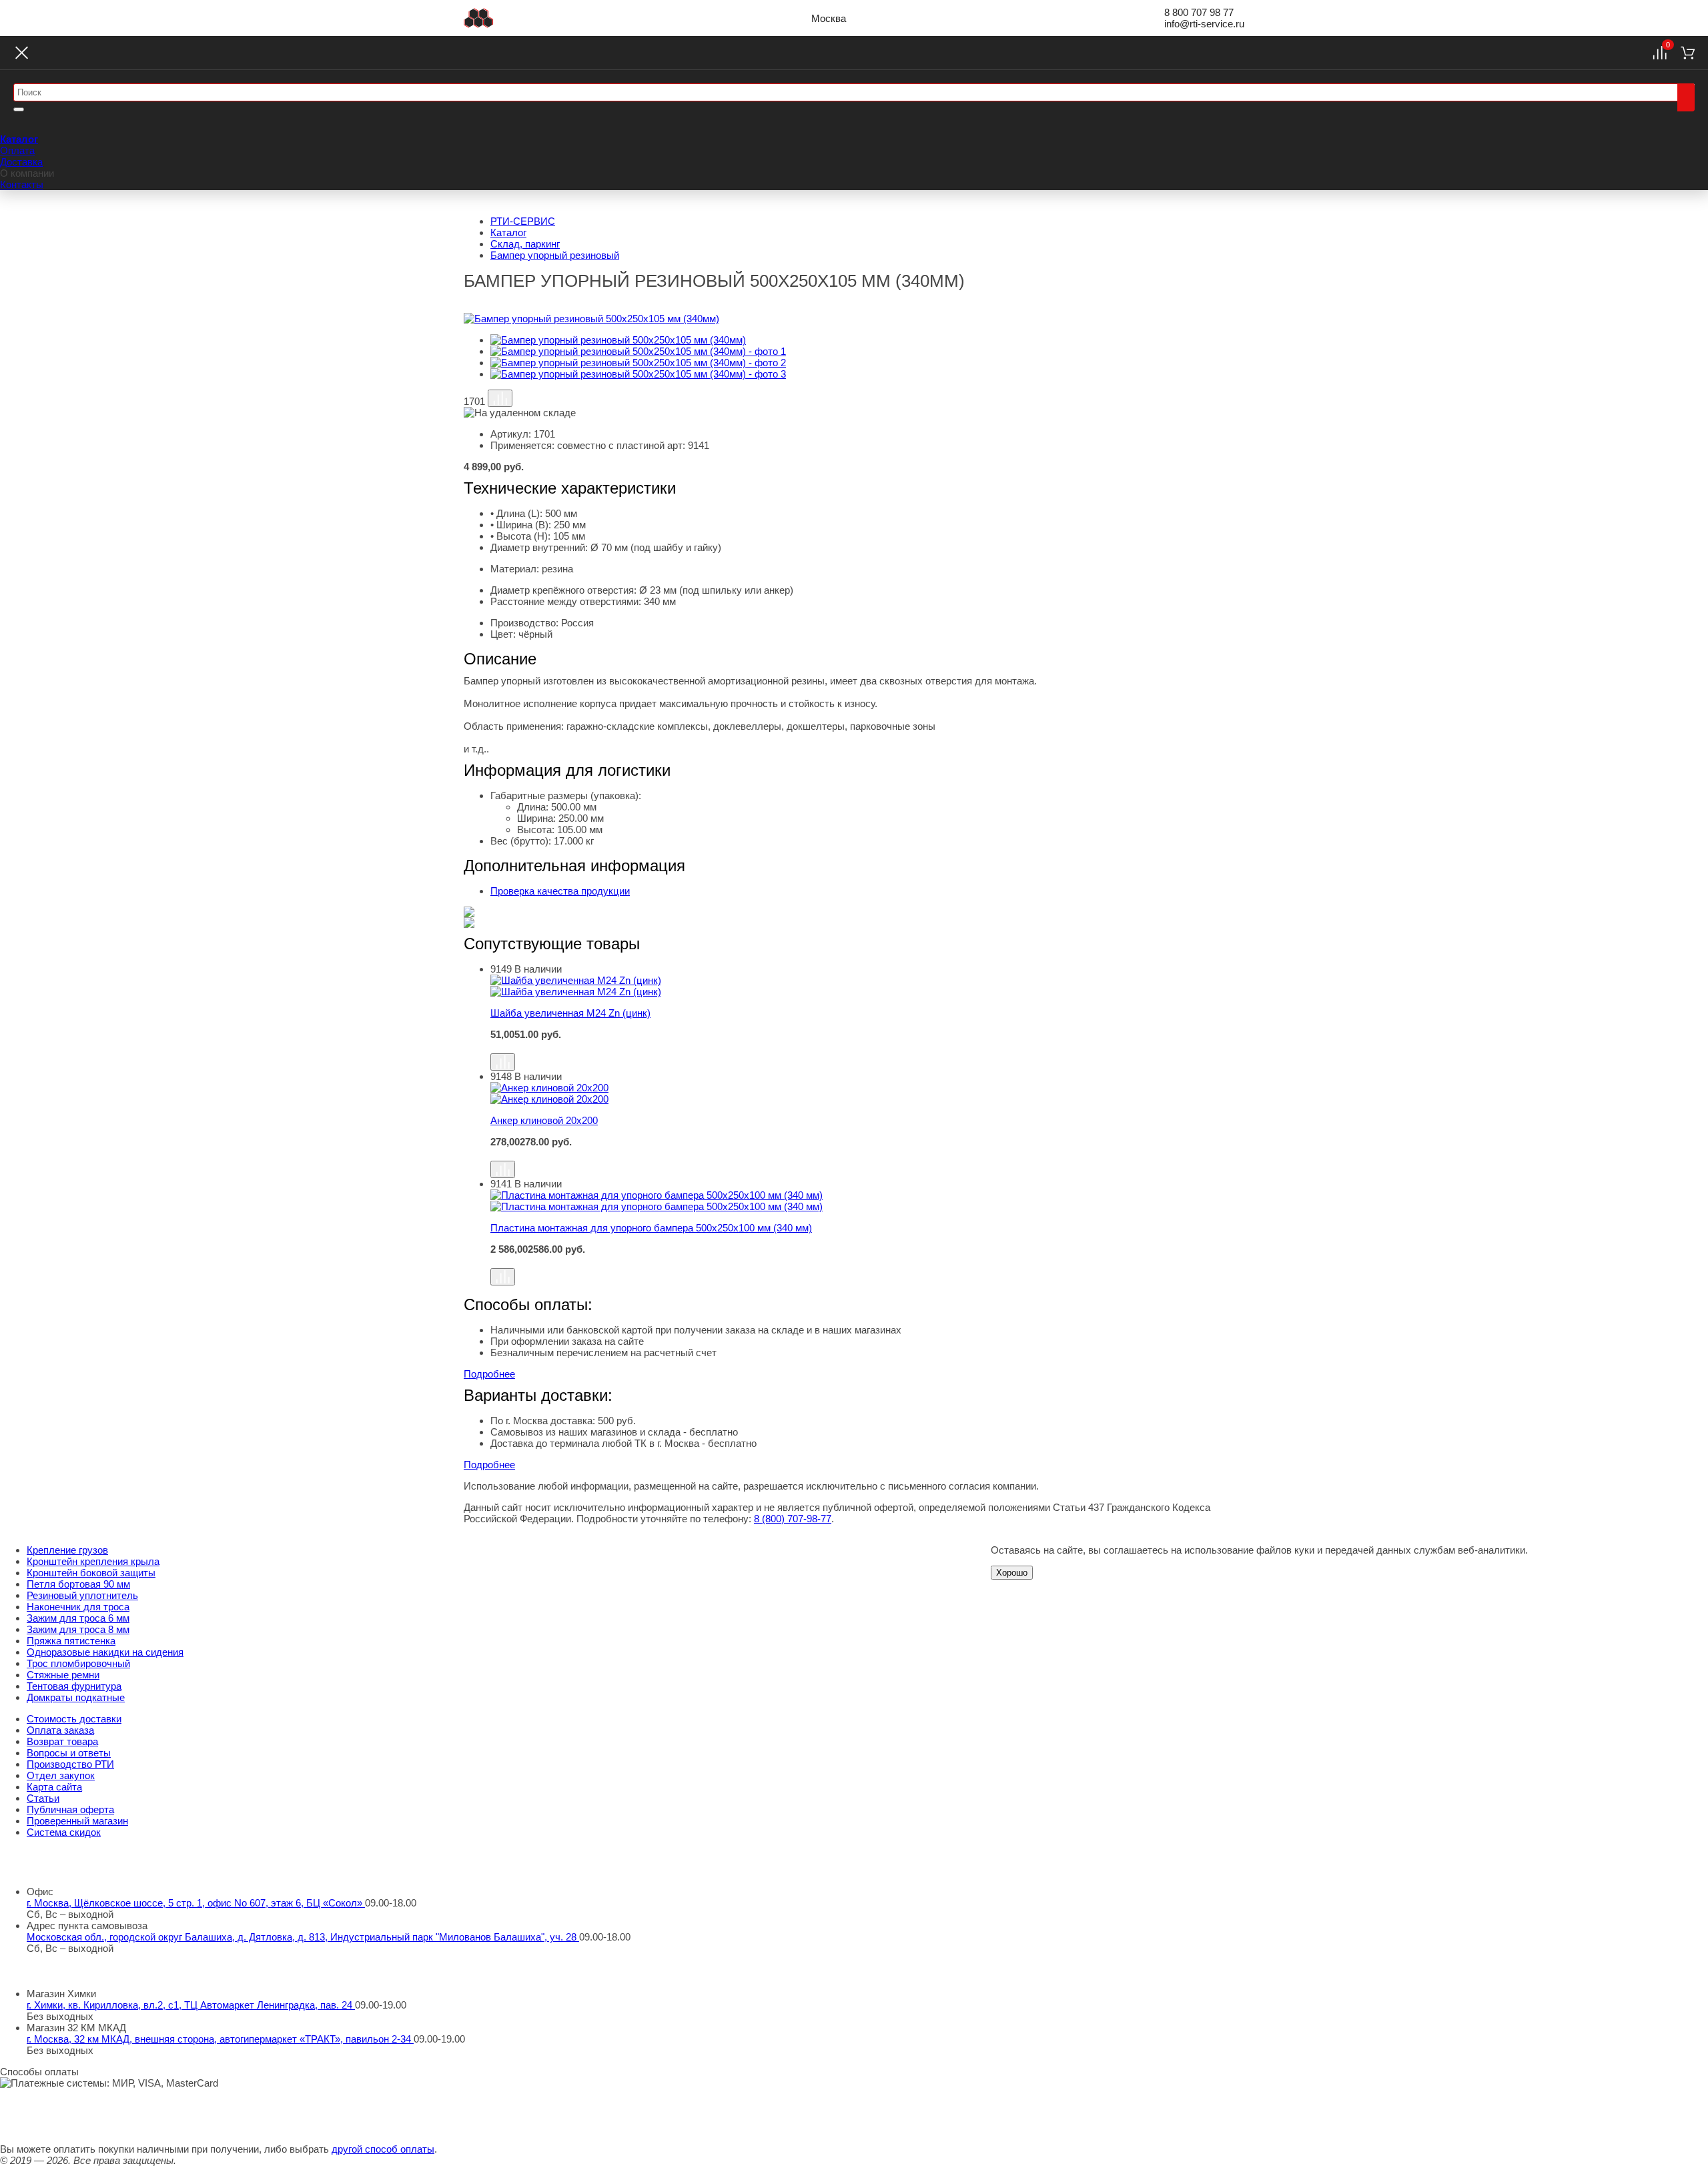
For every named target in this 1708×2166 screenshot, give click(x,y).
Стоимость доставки (74, 1719)
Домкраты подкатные (76, 1697)
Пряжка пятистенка (71, 1641)
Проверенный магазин (77, 1821)
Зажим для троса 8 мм (78, 1629)
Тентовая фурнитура (74, 1686)
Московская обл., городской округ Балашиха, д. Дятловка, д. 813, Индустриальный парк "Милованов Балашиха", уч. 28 (303, 1937)
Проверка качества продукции (560, 891)
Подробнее (489, 1374)
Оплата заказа (60, 1730)
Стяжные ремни (63, 1675)
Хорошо (1012, 1573)
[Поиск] (1686, 97)
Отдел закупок (61, 1775)
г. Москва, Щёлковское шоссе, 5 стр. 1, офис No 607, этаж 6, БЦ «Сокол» (196, 1903)
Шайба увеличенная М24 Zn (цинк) (570, 1013)
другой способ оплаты (383, 2149)
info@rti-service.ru (1204, 24)
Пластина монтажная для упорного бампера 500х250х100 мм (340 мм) (651, 1228)
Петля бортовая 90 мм (78, 1584)
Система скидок (64, 1832)
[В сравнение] (500, 398)
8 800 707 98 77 (1199, 12)
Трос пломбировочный (78, 1663)
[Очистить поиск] (19, 109)
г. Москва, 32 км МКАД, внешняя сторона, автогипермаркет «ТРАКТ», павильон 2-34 (220, 2039)
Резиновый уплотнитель (82, 1595)
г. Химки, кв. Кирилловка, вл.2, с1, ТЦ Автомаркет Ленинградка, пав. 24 (191, 2005)
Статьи (43, 1798)
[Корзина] (1688, 53)
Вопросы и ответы (69, 1753)
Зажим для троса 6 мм (78, 1618)
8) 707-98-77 (793, 1519)
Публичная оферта (70, 1809)
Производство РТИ (70, 1764)
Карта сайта (54, 1787)
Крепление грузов (67, 1550)
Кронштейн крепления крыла (93, 1561)
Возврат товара (62, 1741)
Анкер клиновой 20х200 (544, 1120)
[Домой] (479, 18)
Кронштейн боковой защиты (91, 1573)
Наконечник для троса (78, 1607)
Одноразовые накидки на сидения (105, 1652)
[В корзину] (867, 1047)
